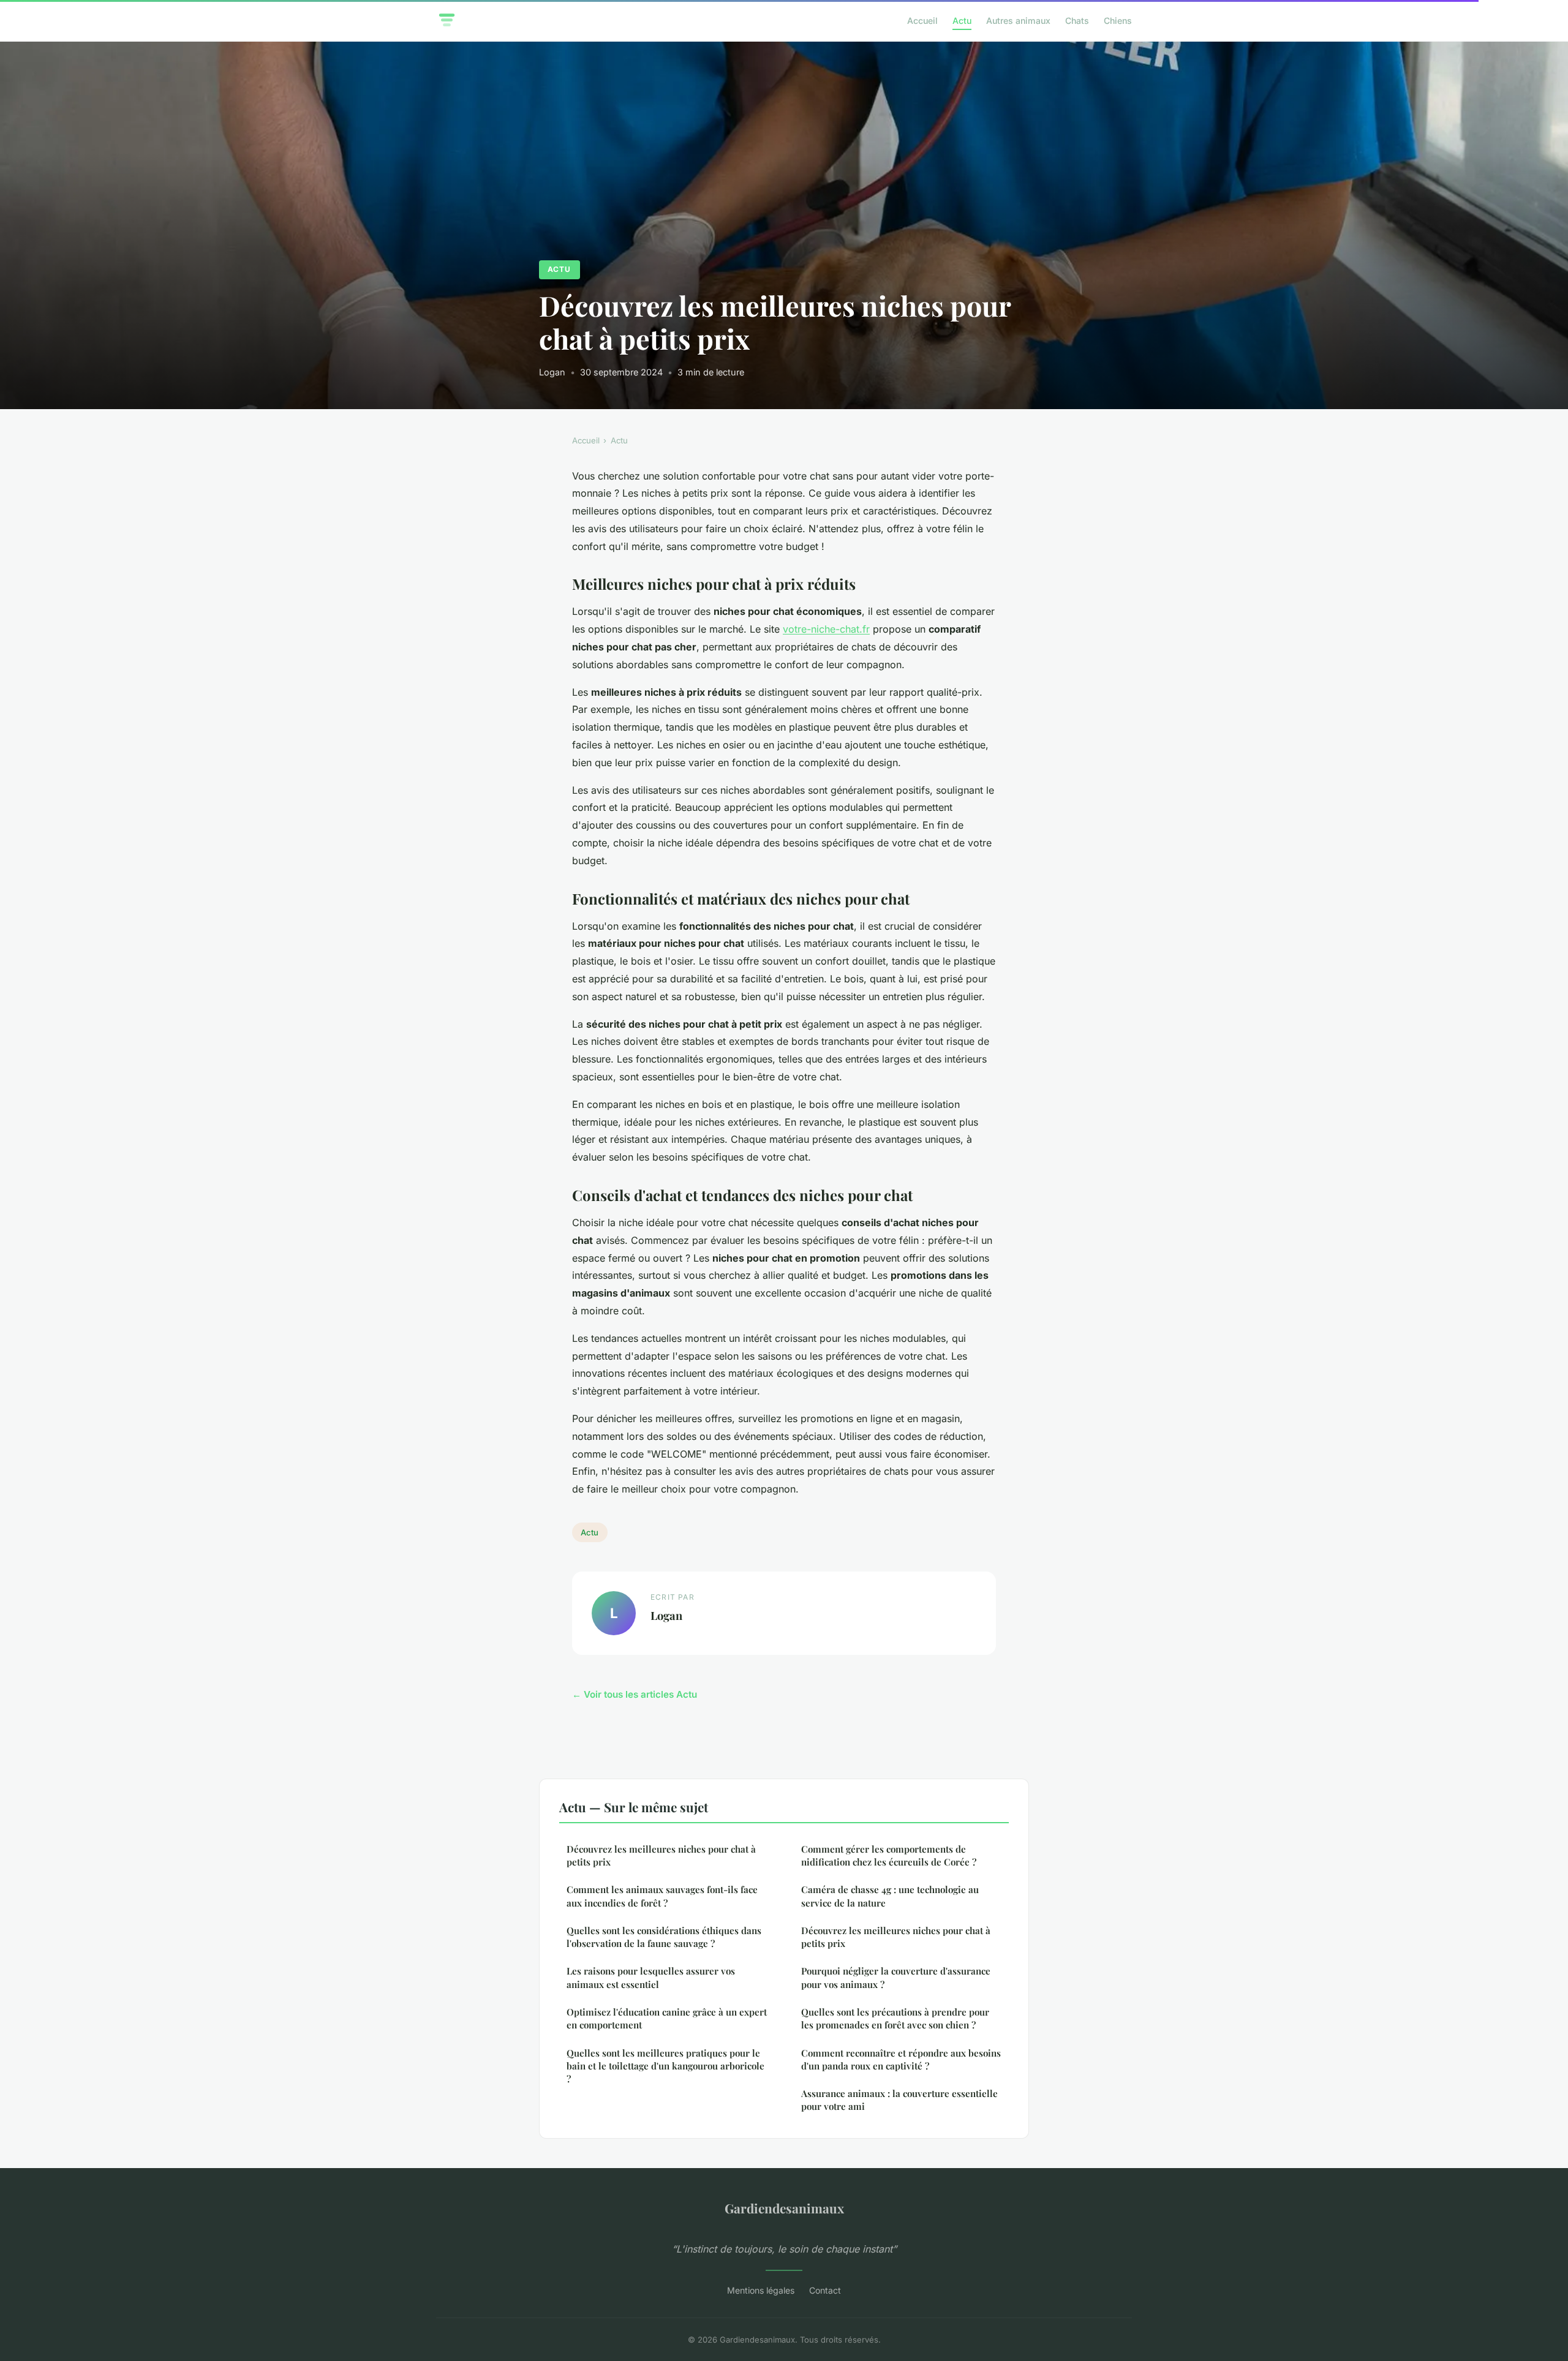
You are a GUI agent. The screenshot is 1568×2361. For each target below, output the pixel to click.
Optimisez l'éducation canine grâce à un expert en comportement (667, 2018)
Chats (1077, 21)
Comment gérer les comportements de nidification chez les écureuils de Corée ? (889, 1855)
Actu (962, 21)
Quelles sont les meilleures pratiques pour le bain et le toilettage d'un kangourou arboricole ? (665, 2066)
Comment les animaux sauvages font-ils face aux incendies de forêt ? (662, 1896)
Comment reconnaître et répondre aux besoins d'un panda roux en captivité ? (901, 2059)
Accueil (922, 21)
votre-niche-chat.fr (826, 629)
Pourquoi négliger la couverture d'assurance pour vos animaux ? (896, 1977)
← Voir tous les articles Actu (635, 1694)
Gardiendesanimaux (784, 2208)
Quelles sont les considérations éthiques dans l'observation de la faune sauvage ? (664, 1937)
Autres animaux (1018, 21)
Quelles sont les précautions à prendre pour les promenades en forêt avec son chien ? (895, 2018)
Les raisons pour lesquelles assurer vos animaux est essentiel (651, 1977)
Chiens (1118, 21)
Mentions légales (761, 2290)
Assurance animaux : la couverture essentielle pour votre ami (899, 2100)
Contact (825, 2290)
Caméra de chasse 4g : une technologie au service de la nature (890, 1896)
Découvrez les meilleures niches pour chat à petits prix (661, 1855)
